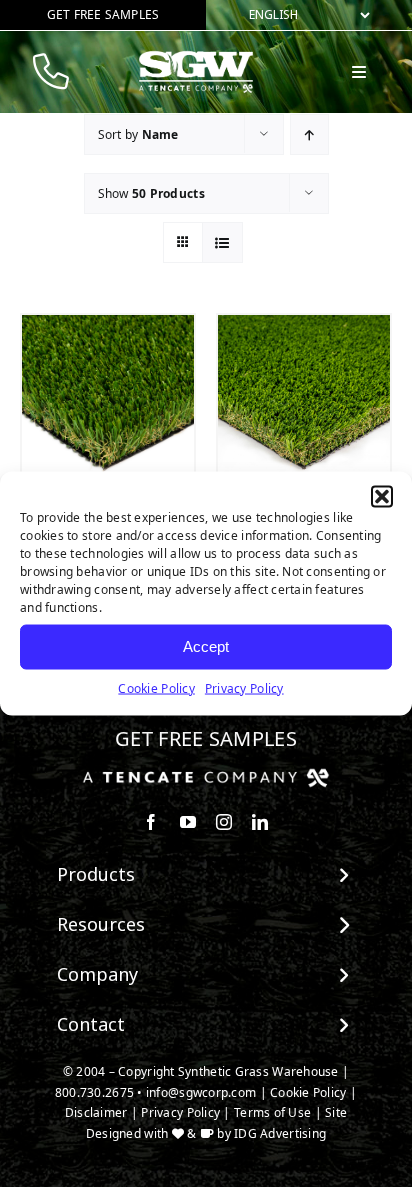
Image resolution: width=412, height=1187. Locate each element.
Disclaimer (96, 1112)
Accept (206, 646)
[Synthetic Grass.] (206, 776)
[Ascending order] (309, 134)
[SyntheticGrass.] (196, 58)
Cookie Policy (156, 687)
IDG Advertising (280, 1133)
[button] (382, 496)
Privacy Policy (244, 687)
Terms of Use (272, 1112)
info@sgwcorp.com (201, 1092)
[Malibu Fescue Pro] (108, 401)
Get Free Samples (206, 738)
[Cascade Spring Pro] (304, 401)
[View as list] (222, 242)
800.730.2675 (94, 1092)
